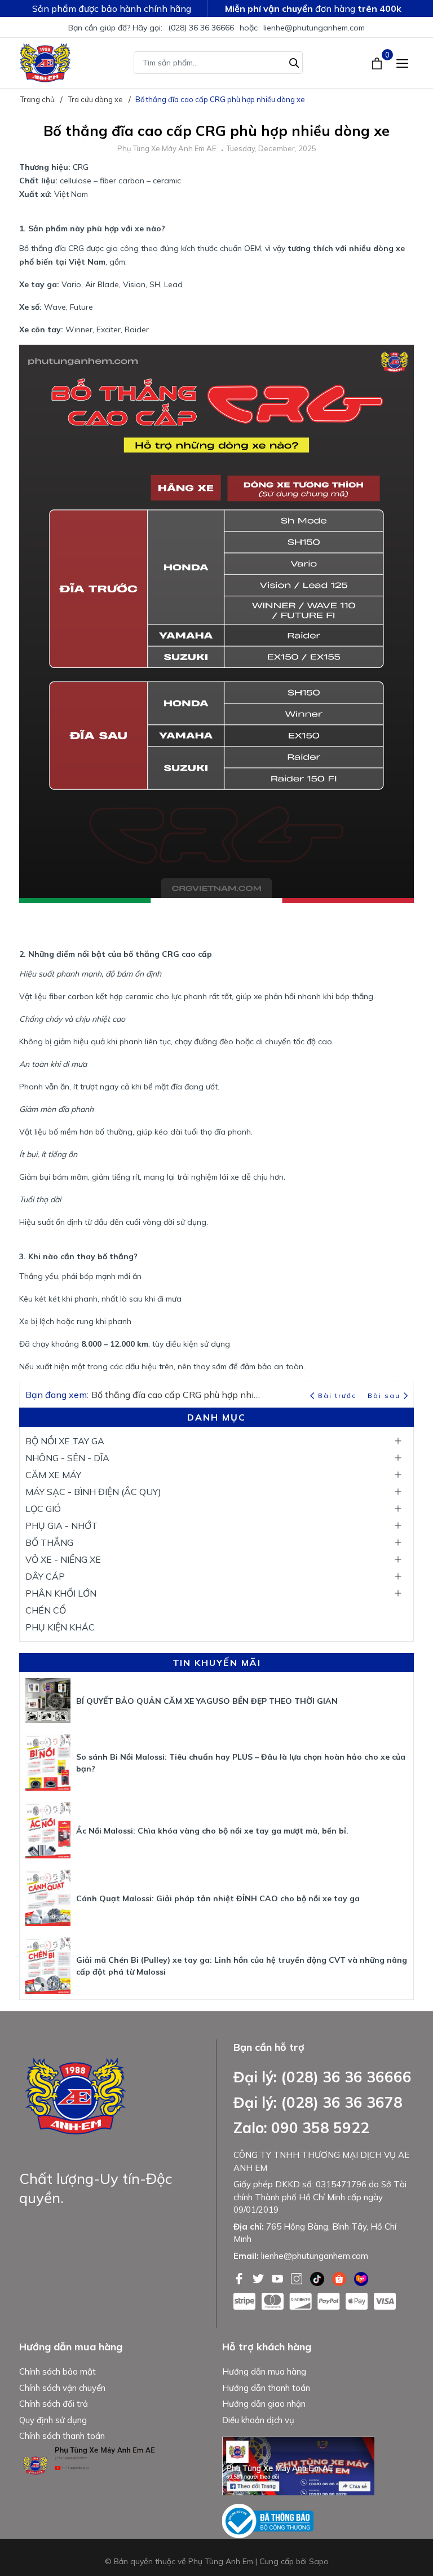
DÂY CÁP (45, 1576)
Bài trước (338, 1395)
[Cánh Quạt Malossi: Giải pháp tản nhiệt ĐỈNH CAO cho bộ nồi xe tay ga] (48, 1898)
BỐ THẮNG (49, 1542)
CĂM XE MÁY (53, 1475)
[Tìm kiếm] (294, 61)
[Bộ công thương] (268, 2520)
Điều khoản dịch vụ (258, 2420)
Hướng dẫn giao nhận (264, 2404)
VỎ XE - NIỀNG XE (63, 1559)
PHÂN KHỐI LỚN (61, 1593)
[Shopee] (340, 2278)
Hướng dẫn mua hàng (264, 2371)
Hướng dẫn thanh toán (266, 2388)
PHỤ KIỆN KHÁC (60, 1627)
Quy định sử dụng (53, 2420)
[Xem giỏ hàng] (378, 63)
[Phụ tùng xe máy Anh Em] (45, 63)
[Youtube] (279, 2278)
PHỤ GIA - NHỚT (61, 1526)
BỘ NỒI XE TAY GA (65, 1441)
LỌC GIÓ (43, 1509)
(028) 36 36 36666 (201, 28)
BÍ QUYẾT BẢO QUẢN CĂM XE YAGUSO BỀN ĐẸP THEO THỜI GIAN (207, 1701)
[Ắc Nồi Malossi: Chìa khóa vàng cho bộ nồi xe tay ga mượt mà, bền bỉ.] (48, 1830)
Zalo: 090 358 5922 (301, 2128)
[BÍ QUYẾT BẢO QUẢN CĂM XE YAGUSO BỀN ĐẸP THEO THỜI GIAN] (48, 1700)
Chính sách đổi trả (54, 2404)
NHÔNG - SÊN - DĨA (67, 1458)
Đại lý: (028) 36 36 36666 (322, 2077)
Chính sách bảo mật (58, 2371)
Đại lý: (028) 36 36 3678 (318, 2102)
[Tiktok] (318, 2278)
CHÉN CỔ (46, 1610)
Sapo (319, 2561)
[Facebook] (240, 2278)
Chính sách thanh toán (62, 2436)
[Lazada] (361, 2278)
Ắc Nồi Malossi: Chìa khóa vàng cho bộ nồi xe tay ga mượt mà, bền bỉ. (212, 1831)
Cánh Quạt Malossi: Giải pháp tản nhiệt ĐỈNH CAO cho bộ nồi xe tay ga (218, 1898)
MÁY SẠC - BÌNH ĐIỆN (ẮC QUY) (93, 1492)
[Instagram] (298, 2278)
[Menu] (402, 63)
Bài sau (384, 1395)
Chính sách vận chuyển (62, 2388)
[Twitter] (259, 2278)
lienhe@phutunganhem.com (314, 28)
